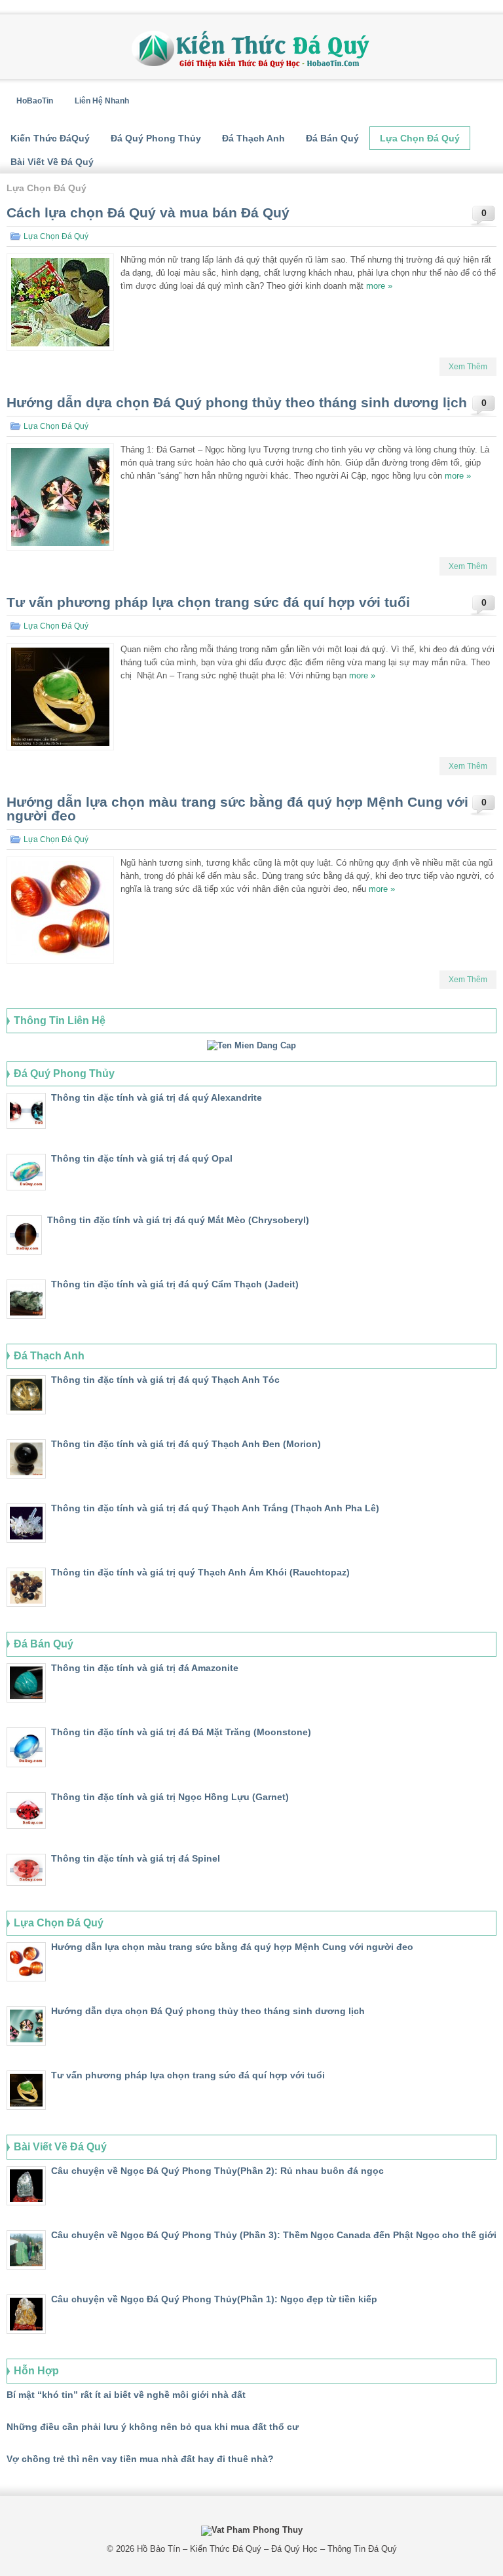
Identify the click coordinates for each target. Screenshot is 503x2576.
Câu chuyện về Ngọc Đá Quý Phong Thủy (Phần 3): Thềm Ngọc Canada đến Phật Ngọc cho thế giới (274, 2235)
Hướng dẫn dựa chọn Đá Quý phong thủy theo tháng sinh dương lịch (237, 402)
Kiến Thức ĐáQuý (50, 138)
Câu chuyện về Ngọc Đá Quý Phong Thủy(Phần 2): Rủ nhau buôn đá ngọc (217, 2171)
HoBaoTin (35, 101)
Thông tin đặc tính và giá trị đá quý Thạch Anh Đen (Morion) (186, 1444)
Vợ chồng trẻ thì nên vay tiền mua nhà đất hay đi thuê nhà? (140, 2459)
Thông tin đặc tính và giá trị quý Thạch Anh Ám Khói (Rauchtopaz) (200, 1572)
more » (379, 286)
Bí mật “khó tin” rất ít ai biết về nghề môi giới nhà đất (126, 2395)
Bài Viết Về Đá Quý (52, 162)
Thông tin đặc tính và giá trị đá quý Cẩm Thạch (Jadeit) (175, 1284)
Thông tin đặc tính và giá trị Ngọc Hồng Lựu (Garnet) (170, 1797)
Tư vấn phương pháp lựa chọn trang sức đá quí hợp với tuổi (208, 602)
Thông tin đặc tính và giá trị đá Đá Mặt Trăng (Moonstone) (181, 1732)
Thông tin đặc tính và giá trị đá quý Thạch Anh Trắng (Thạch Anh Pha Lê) (215, 1508)
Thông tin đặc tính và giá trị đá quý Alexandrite (157, 1097)
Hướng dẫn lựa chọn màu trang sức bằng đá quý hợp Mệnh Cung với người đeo (237, 809)
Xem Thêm (468, 367)
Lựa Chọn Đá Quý (420, 138)
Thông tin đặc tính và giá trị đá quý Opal (142, 1158)
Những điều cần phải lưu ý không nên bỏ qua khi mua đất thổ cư (153, 2427)
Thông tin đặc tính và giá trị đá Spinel (136, 1858)
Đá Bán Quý (332, 138)
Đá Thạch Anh (253, 138)
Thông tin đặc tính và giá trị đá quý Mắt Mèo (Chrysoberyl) (178, 1220)
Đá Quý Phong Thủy (156, 138)
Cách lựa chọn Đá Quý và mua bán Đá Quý (148, 212)
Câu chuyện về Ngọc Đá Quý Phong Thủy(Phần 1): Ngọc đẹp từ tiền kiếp (214, 2299)
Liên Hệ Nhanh (102, 101)
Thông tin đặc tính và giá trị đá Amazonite (145, 1668)
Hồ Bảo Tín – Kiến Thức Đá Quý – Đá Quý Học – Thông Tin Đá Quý (267, 2549)
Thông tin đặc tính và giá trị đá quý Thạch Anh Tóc (165, 1380)
